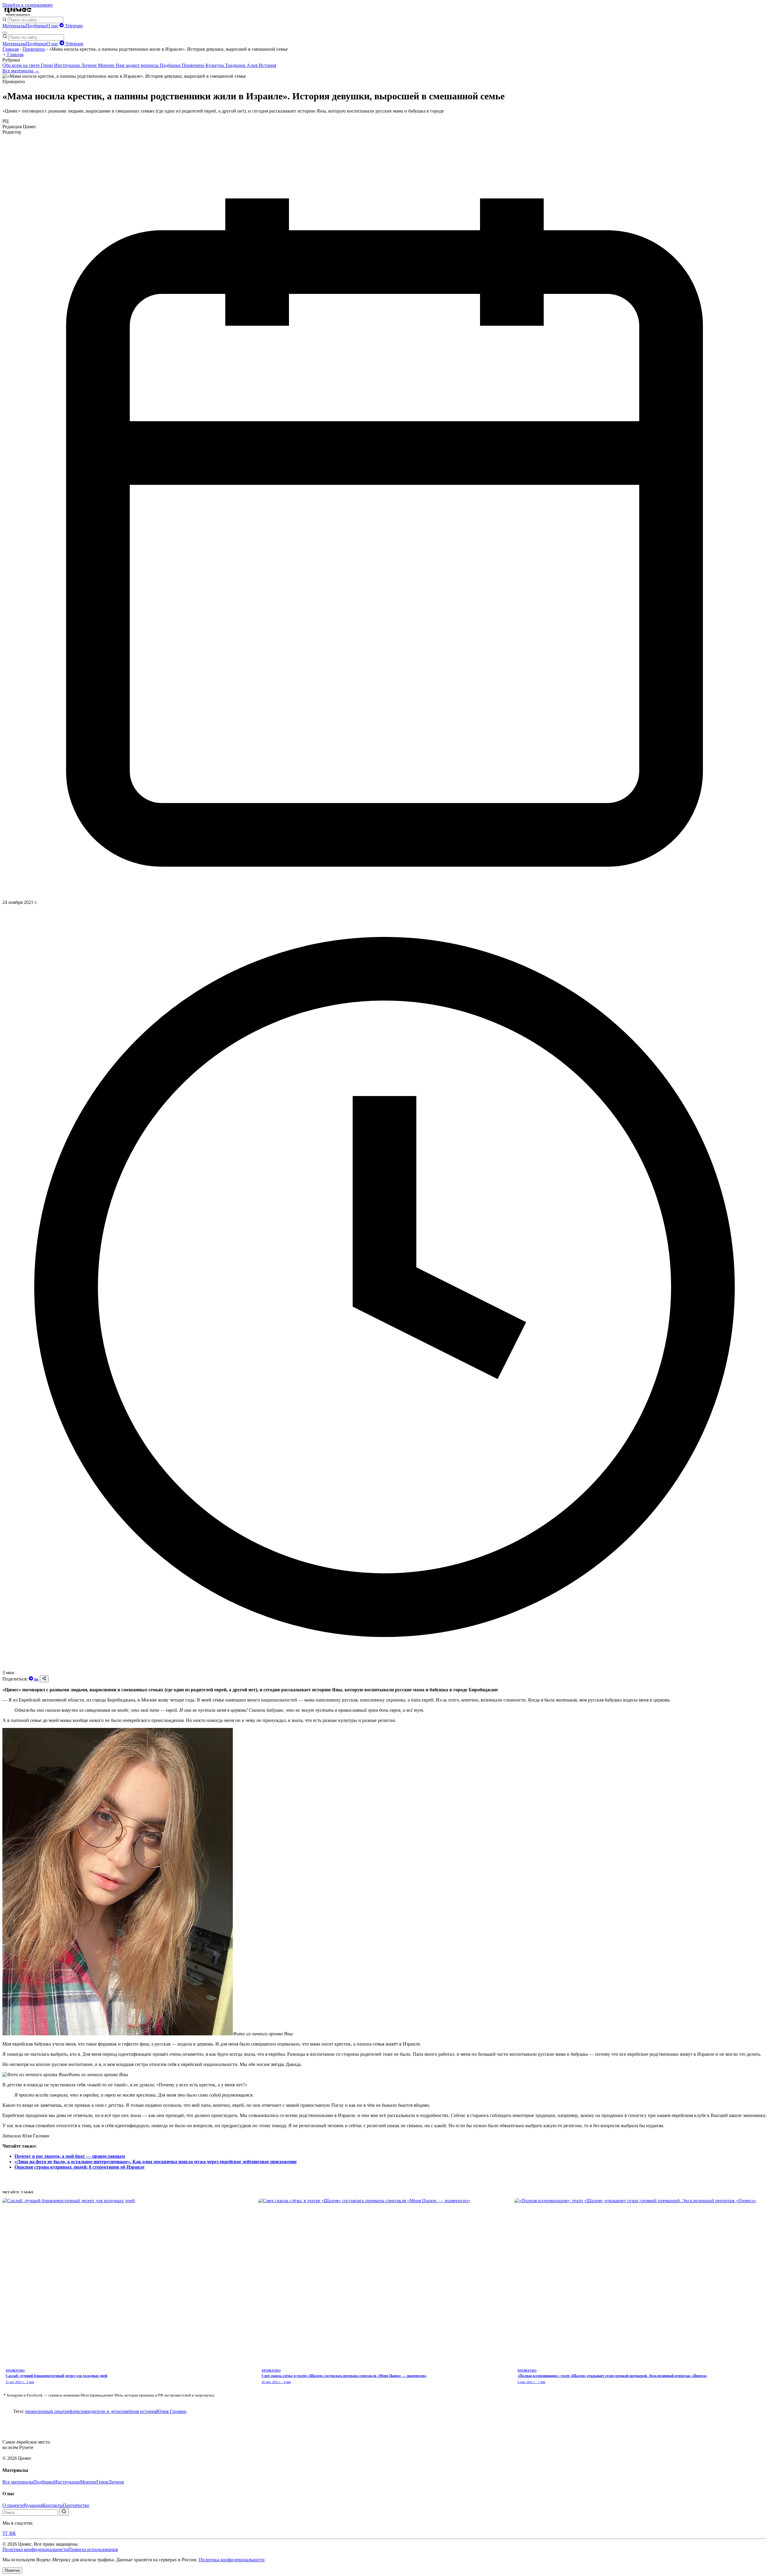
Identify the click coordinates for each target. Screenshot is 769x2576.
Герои (47, 65)
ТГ (6, 2533)
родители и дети (103, 2411)
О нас (52, 26)
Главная (11, 49)
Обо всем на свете (22, 65)
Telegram (73, 26)
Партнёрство (76, 2505)
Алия (253, 65)
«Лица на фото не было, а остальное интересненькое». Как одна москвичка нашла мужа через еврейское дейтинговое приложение (156, 2162)
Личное (90, 65)
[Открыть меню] (5, 33)
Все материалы (18, 2482)
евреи (31, 2411)
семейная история (138, 2411)
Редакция (33, 2505)
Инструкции (68, 65)
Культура (215, 65)
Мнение (107, 65)
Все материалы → (21, 71)
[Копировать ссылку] (44, 1679)
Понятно (12, 2570)
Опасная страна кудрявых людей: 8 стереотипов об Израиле (79, 2167)
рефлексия (76, 2411)
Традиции (236, 65)
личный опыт (51, 2411)
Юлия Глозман (172, 2411)
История (267, 65)
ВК (36, 1679)
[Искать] (64, 2512)
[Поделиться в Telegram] (32, 1679)
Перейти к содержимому (28, 5)
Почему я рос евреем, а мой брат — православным (70, 2156)
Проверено (34, 49)
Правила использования (93, 2549)
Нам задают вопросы (138, 65)
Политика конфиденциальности (35, 2549)
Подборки (36, 26)
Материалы (14, 26)
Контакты (53, 2505)
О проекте (13, 2505)
